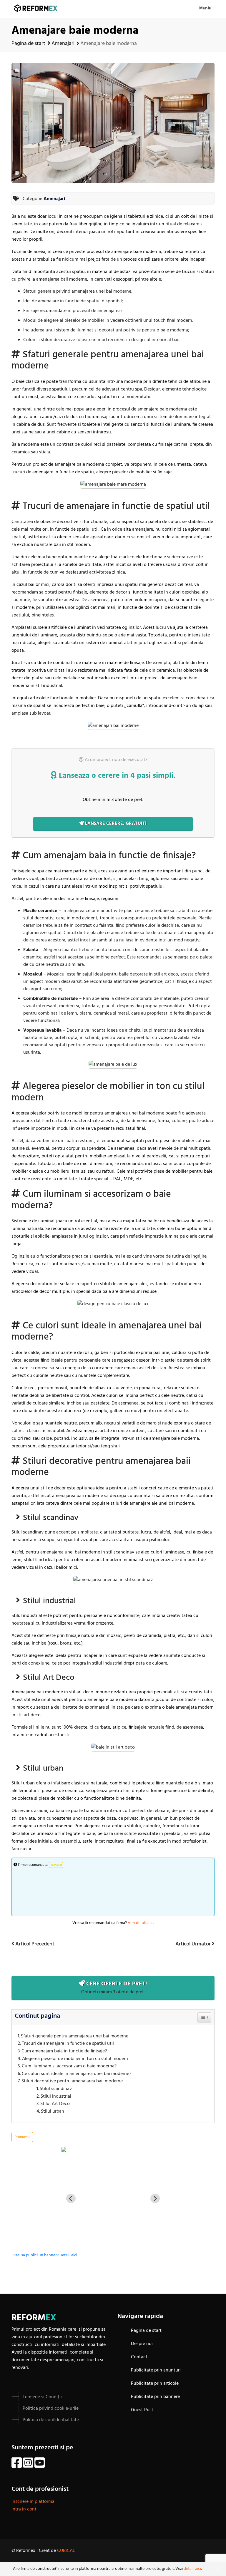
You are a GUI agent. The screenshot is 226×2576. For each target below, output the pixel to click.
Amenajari (63, 44)
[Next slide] (155, 2198)
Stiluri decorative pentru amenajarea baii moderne (72, 2081)
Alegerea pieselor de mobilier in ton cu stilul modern (76, 2059)
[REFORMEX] (113, 2149)
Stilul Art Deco (55, 2104)
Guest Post (142, 2410)
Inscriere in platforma (33, 2502)
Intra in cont (24, 2509)
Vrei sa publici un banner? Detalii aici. (45, 2255)
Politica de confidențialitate (51, 2420)
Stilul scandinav (56, 2089)
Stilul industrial (56, 2097)
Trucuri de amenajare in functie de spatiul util (68, 2044)
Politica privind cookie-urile (51, 2409)
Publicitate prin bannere (155, 2397)
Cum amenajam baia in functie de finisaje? (64, 2051)
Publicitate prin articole (155, 2384)
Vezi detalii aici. (141, 1923)
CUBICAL (66, 2551)
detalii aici (192, 2569)
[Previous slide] (71, 2198)
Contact (139, 2357)
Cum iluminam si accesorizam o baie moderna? (69, 2066)
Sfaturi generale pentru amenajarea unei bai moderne (75, 2036)
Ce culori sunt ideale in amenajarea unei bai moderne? (77, 2074)
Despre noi (142, 2344)
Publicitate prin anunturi (156, 2370)
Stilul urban (53, 2112)
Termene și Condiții (42, 2397)
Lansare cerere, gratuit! (115, 824)
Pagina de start (28, 44)
